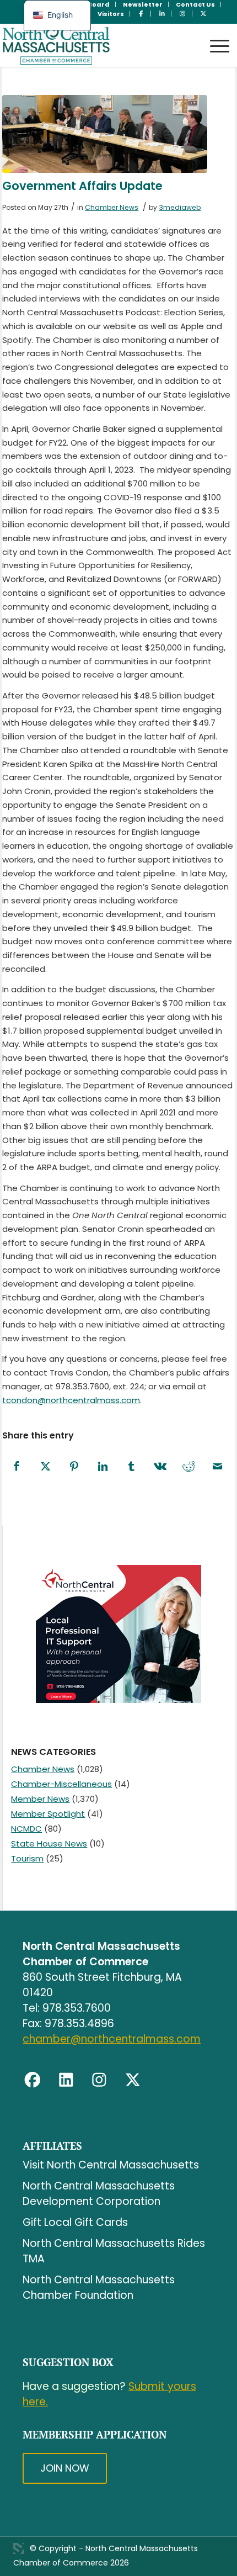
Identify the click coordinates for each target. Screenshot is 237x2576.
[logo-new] (95, 45)
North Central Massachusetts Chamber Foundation (99, 2287)
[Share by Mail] (217, 1467)
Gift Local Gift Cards (75, 2222)
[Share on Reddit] (188, 1467)
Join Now (65, 2468)
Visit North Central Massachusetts (111, 2165)
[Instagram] (99, 2080)
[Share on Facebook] (17, 1467)
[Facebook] (33, 2080)
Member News (40, 1799)
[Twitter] (133, 2080)
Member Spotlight (48, 1814)
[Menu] (214, 36)
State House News (49, 1844)
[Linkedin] (66, 2080)
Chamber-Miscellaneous (61, 1784)
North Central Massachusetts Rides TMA (114, 2251)
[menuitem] (143, 4)
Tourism (27, 1858)
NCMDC (26, 1829)
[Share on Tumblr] (131, 1467)
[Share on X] (45, 1467)
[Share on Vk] (160, 1467)
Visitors (111, 14)
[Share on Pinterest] (74, 1467)
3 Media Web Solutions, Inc (19, 2548)
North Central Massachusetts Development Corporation (99, 2194)
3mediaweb (180, 207)
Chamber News (112, 207)
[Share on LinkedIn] (103, 1467)
